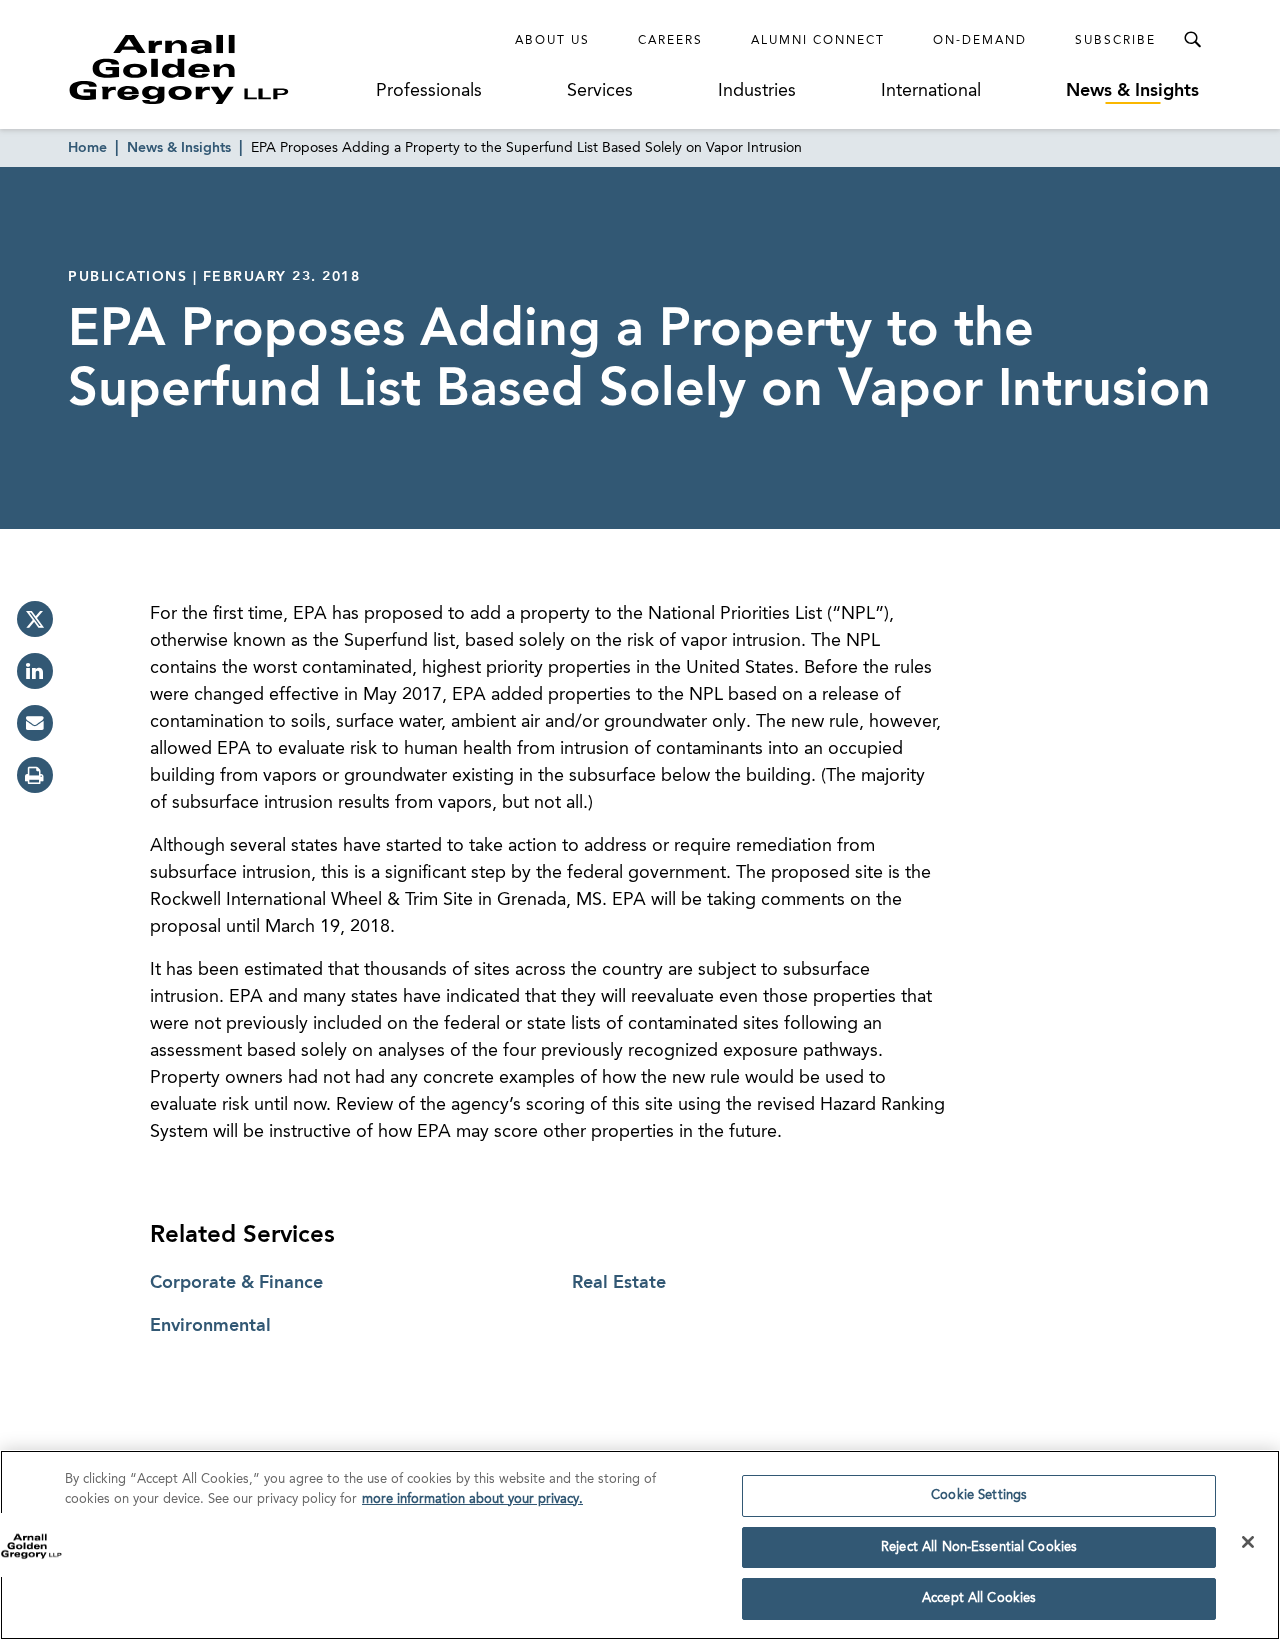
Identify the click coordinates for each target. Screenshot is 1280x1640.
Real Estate (619, 1283)
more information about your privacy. (472, 1499)
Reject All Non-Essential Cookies (979, 1547)
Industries (757, 91)
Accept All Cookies (979, 1598)
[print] (35, 775)
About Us (552, 41)
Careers (670, 41)
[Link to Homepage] (216, 69)
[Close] (1248, 1542)
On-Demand (980, 41)
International (931, 91)
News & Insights (1132, 91)
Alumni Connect (818, 41)
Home (87, 148)
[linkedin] (35, 671)
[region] (640, 1545)
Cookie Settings (979, 1495)
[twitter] (35, 619)
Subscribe (1115, 41)
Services (600, 91)
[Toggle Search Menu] (1192, 40)
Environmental (210, 1326)
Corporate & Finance (236, 1283)
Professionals (429, 91)
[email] (35, 723)
